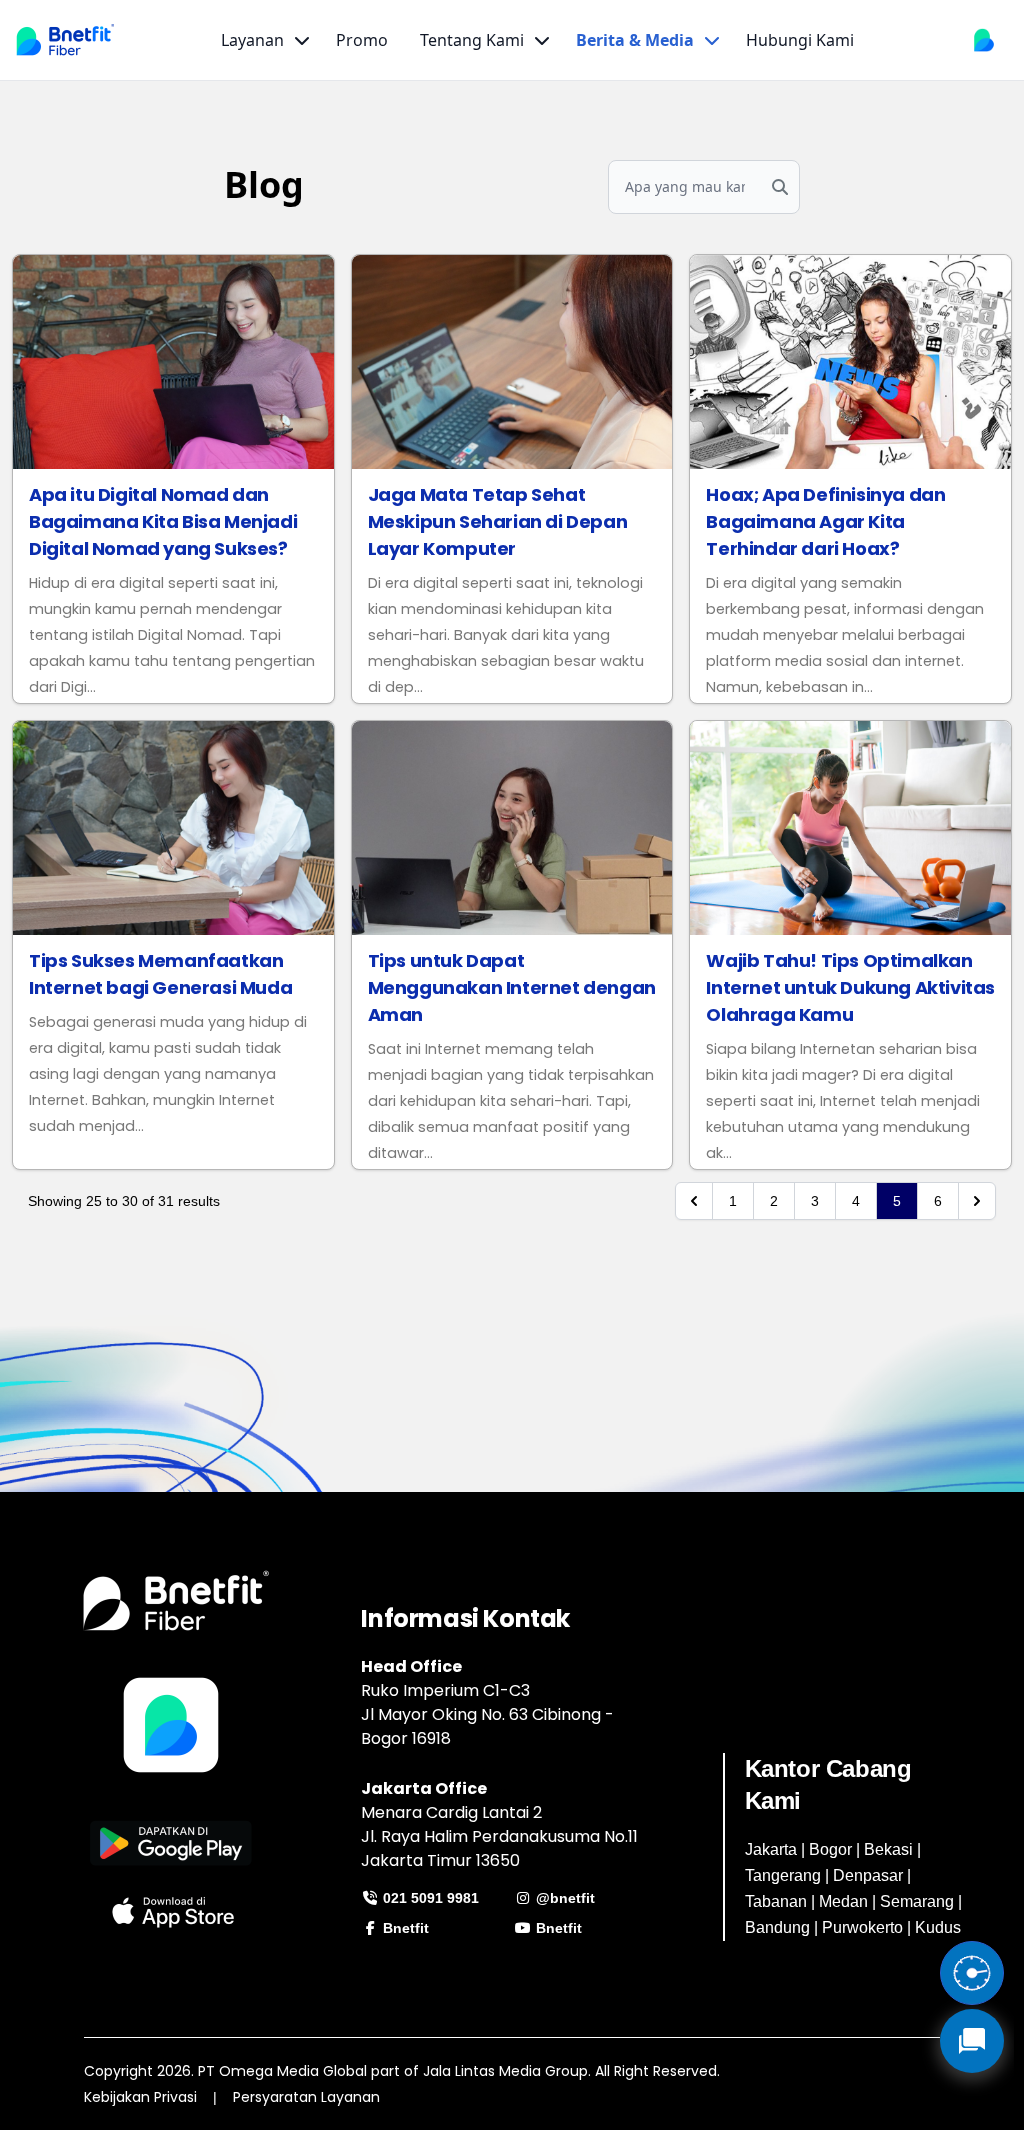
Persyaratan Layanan (306, 2097)
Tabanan (776, 1901)
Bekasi (888, 1849)
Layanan (252, 40)
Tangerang (783, 1875)
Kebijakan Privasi (140, 2097)
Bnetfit (404, 1928)
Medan (843, 1901)
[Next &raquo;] (977, 1201)
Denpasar (868, 1875)
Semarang (917, 1901)
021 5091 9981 (429, 1898)
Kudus (938, 1927)
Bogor (830, 1849)
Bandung (777, 1927)
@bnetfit (563, 1898)
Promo (362, 40)
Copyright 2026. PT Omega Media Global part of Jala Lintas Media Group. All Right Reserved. (402, 2071)
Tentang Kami (472, 40)
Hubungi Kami (800, 40)
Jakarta (771, 1849)
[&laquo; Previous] (694, 1201)
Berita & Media (635, 40)
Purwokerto (862, 1927)
